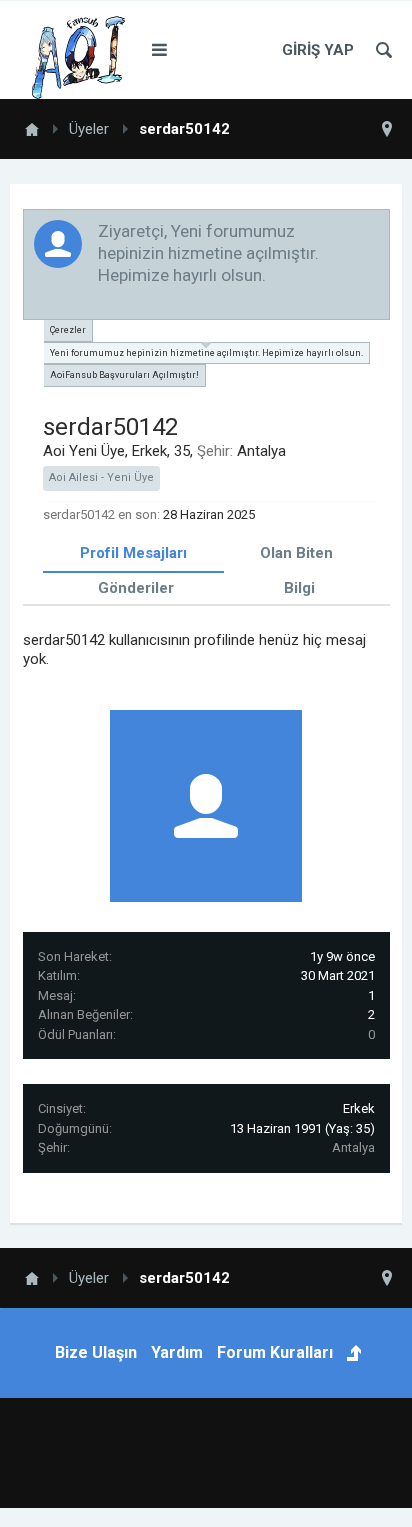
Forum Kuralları (275, 1352)
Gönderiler (136, 588)
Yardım (177, 1352)
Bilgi (299, 588)
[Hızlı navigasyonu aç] (387, 129)
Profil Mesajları (133, 553)
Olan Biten (296, 553)
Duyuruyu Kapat (376, 230)
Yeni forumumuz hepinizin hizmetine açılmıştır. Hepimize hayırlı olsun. (206, 353)
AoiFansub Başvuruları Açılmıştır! (124, 375)
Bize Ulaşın (96, 1352)
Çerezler (68, 330)
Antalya (353, 1147)
